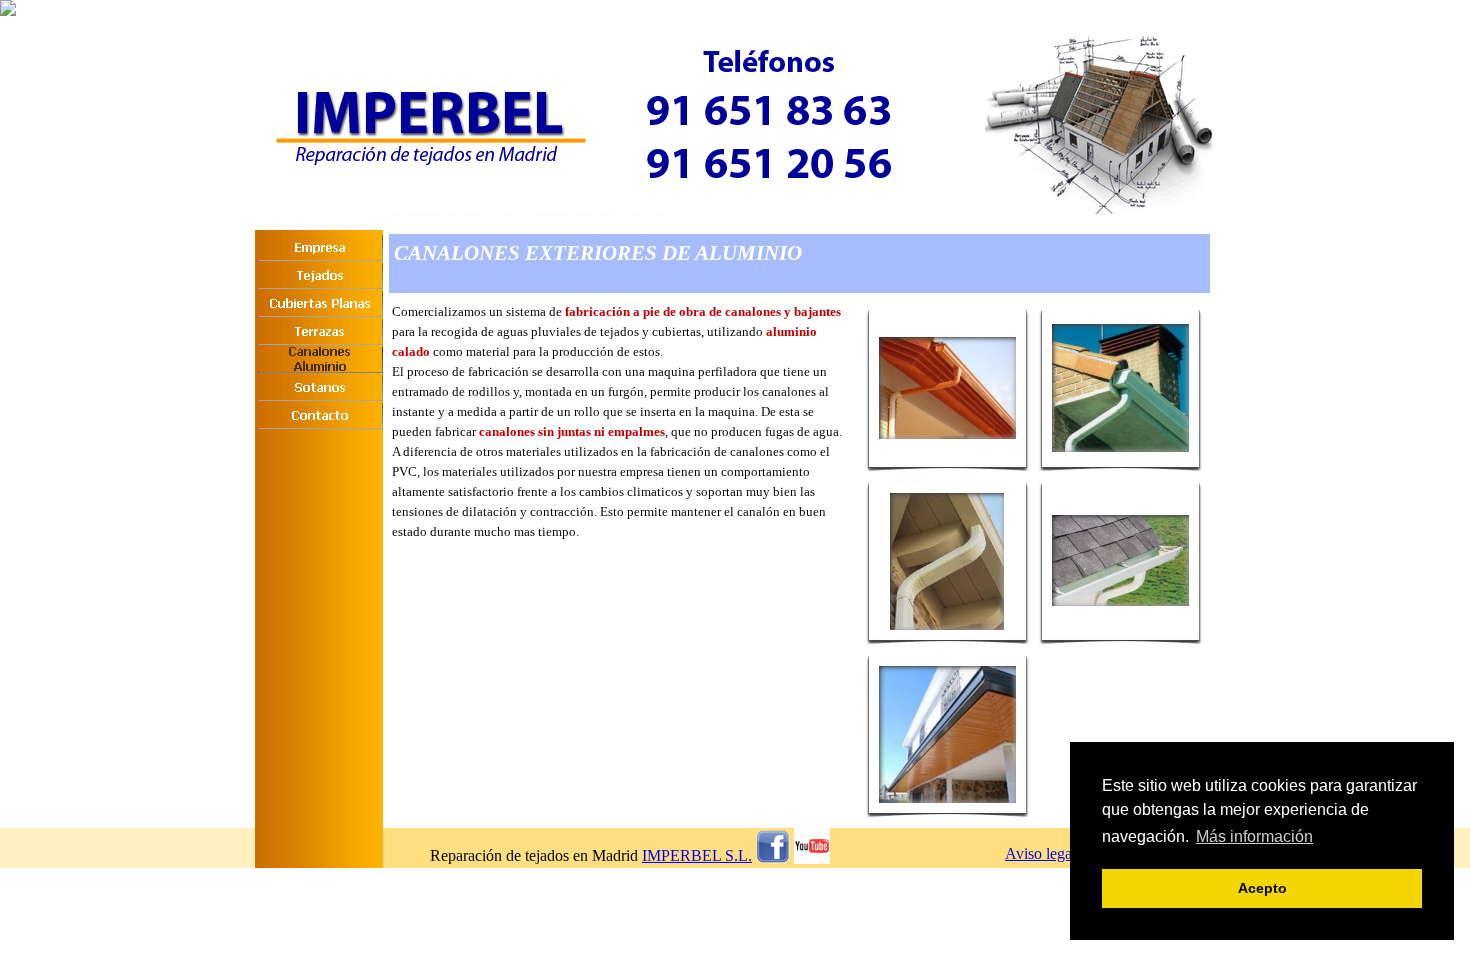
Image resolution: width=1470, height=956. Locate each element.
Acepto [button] (1262, 888)
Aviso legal (1040, 853)
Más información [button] (1254, 836)
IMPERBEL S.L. (697, 855)
